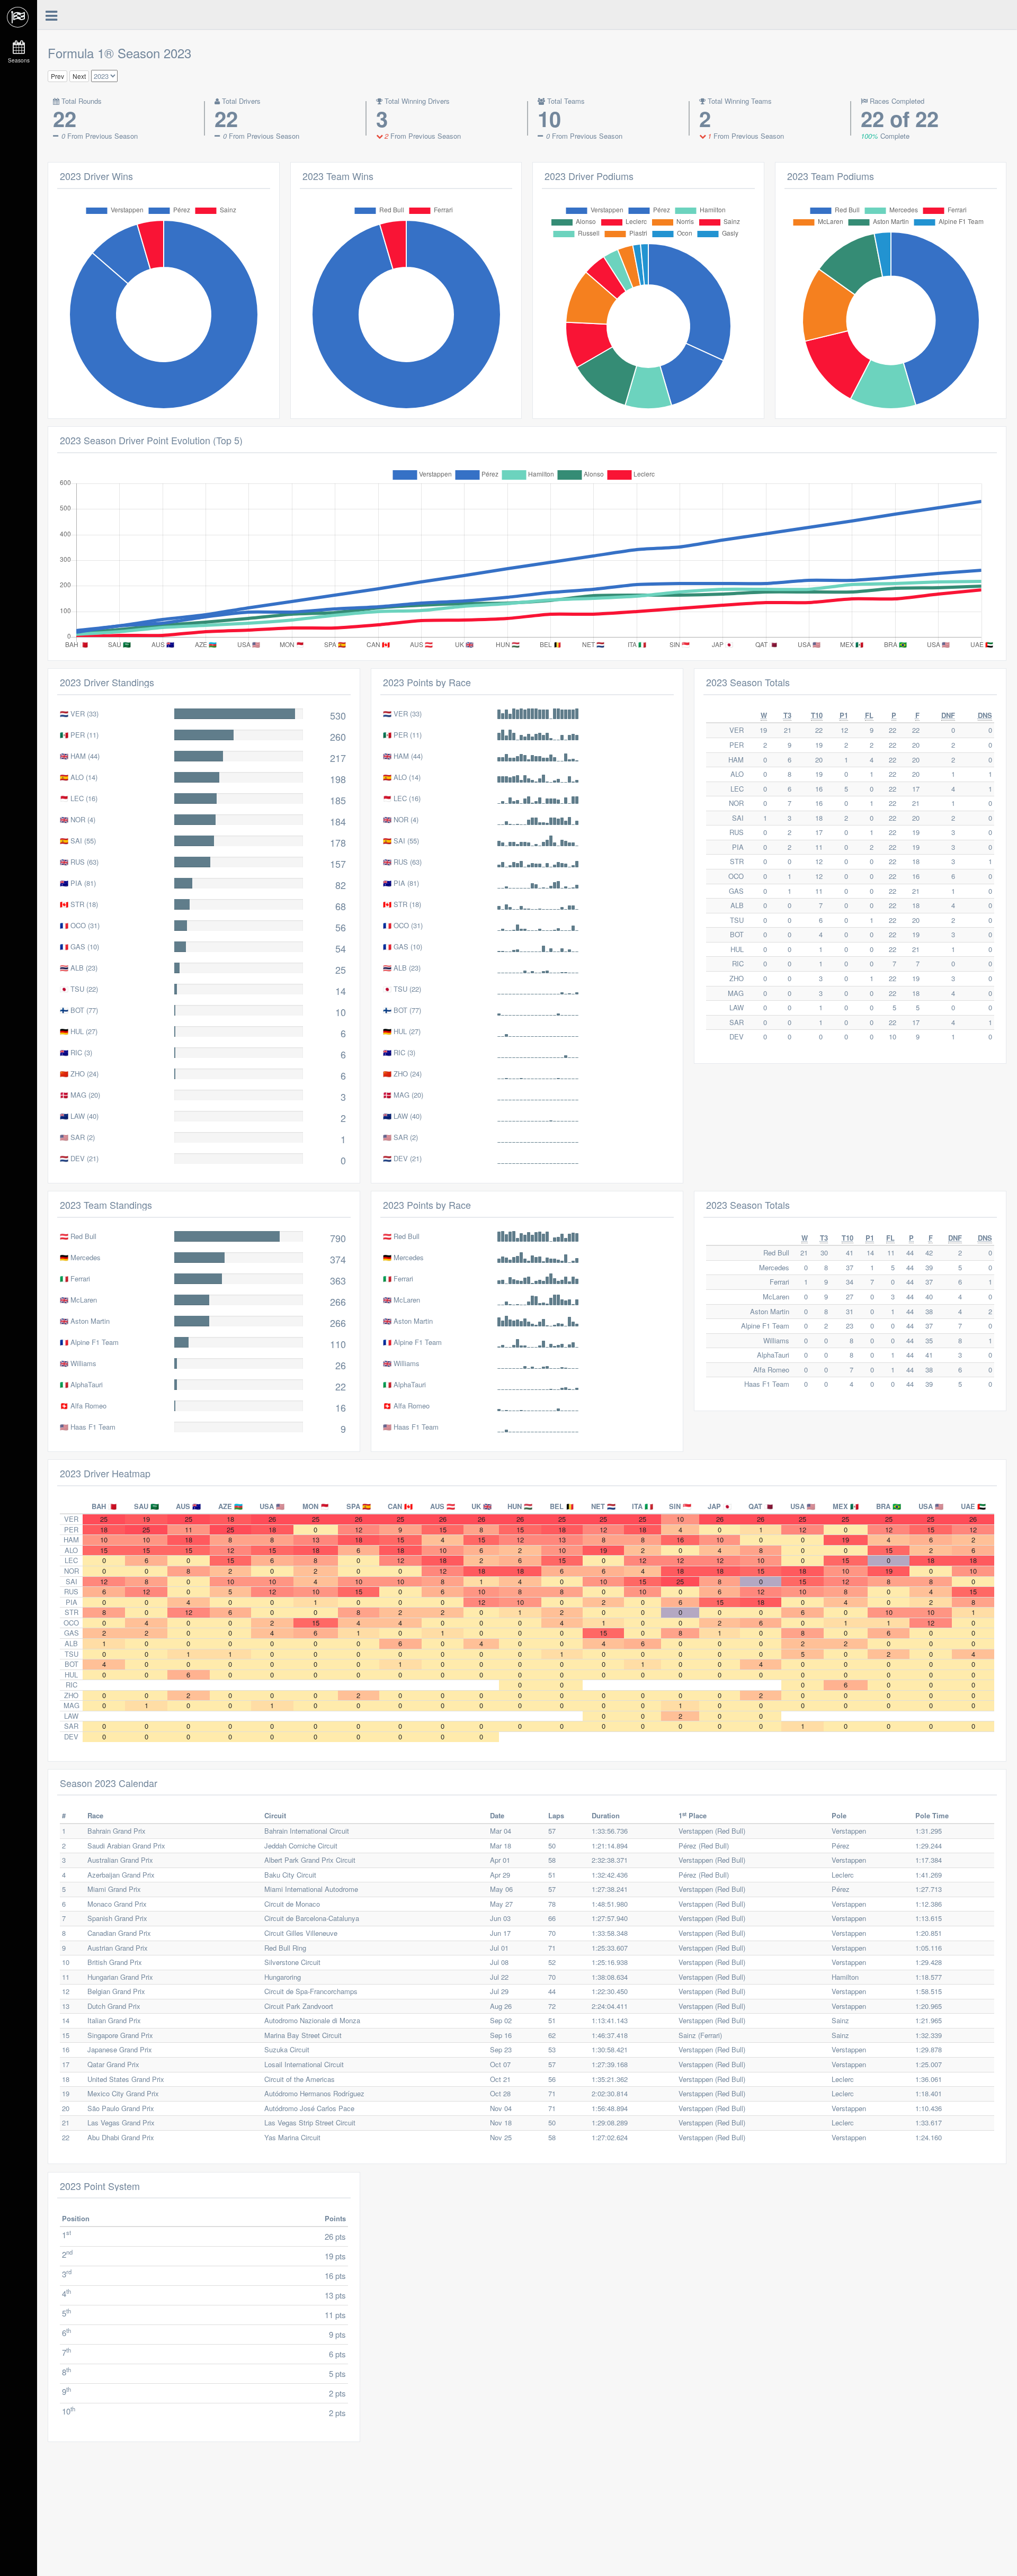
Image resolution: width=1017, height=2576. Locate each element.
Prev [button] (57, 76)
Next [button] (79, 76)
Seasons (19, 60)
